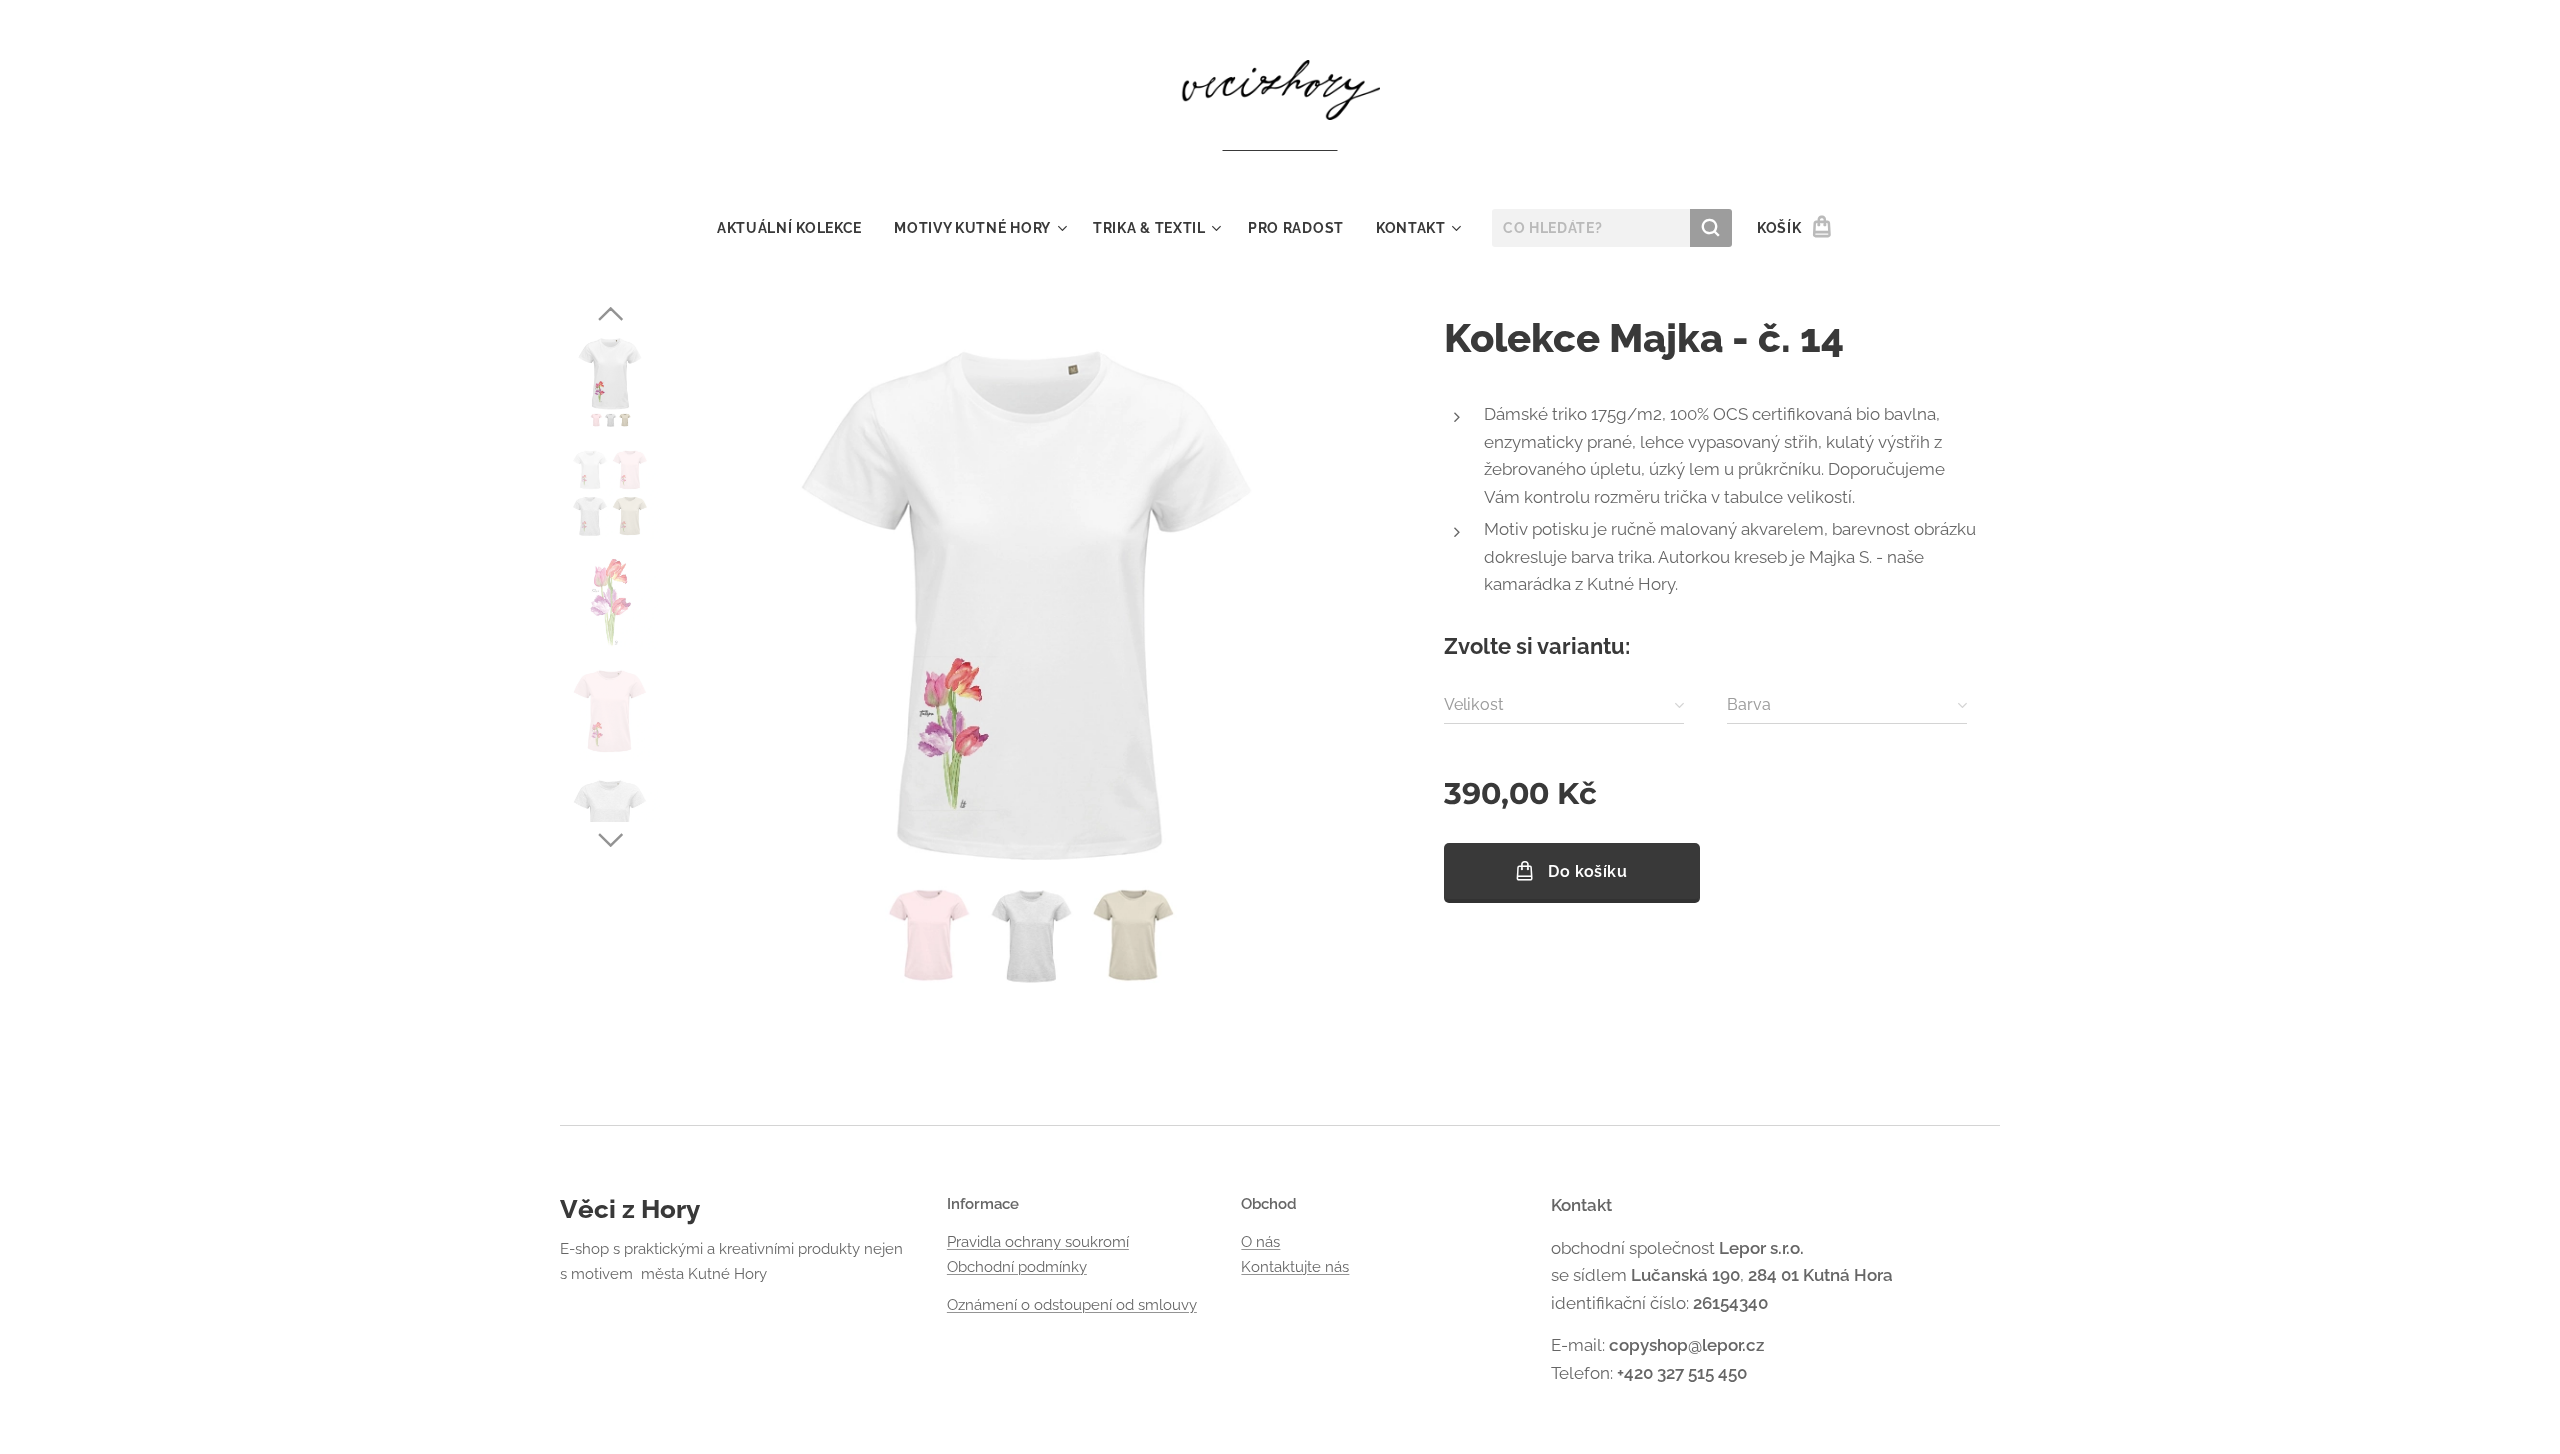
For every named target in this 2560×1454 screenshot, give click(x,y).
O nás (1260, 1242)
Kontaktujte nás (1295, 1267)
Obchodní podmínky (1017, 1267)
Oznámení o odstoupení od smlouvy (1072, 1305)
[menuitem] (797, 228)
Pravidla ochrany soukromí (1038, 1242)
